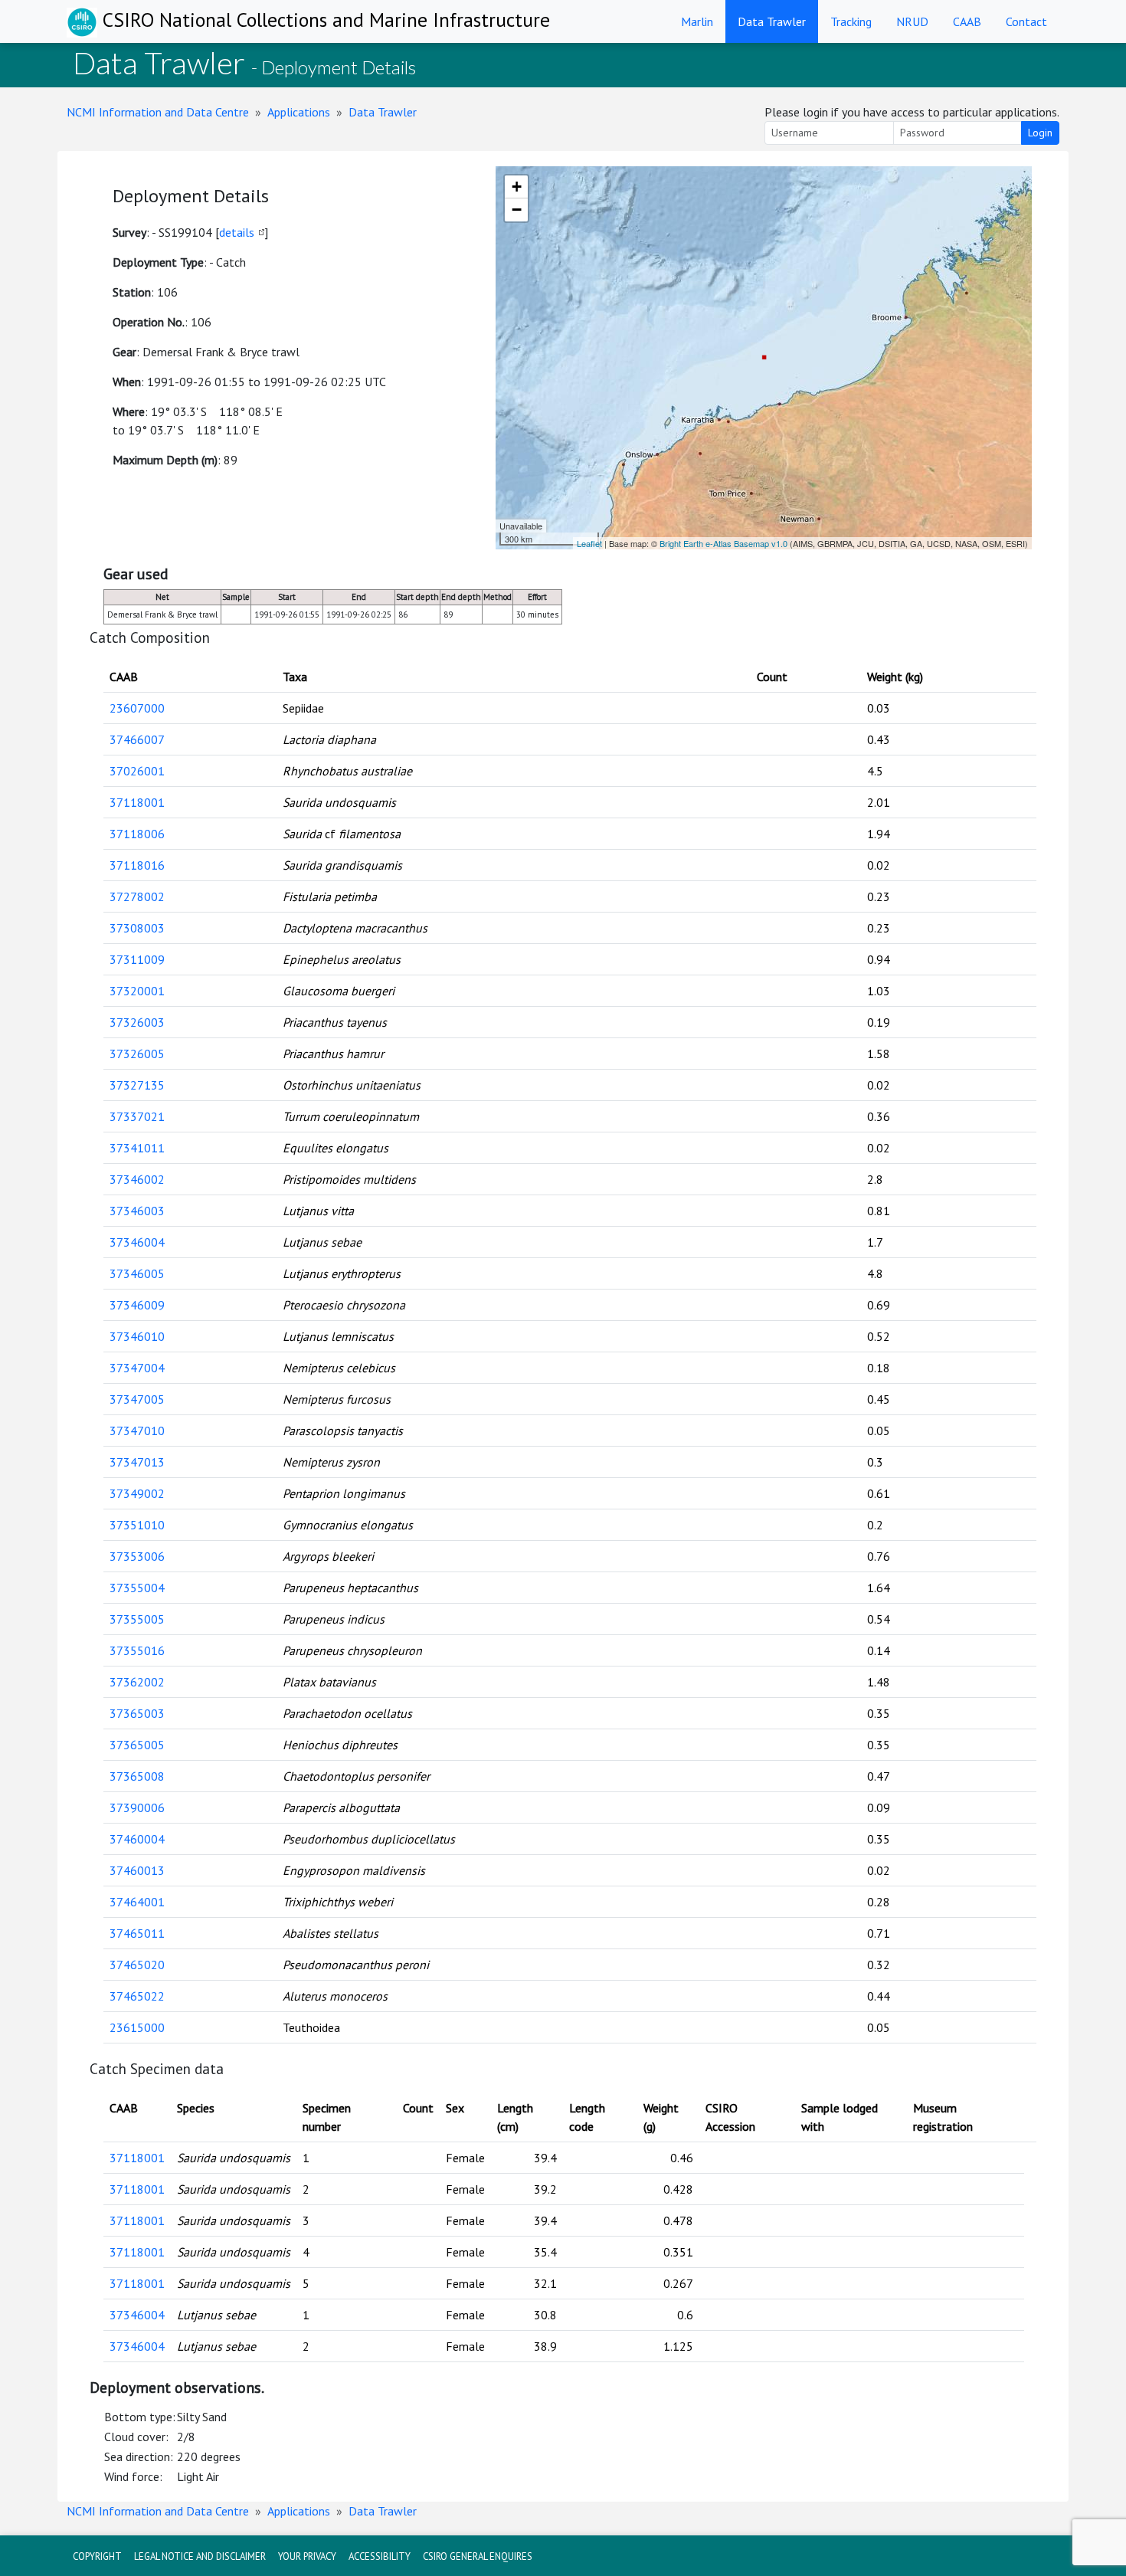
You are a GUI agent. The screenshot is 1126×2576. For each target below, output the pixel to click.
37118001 (137, 802)
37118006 (137, 834)
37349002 (137, 1493)
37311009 (137, 959)
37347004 (137, 1368)
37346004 (137, 1242)
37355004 (137, 1588)
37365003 (137, 1713)
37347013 (137, 1462)
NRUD (912, 21)
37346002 (137, 1179)
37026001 (137, 771)
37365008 (137, 1776)
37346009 (137, 1305)
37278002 (137, 896)
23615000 (137, 2027)
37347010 (137, 1431)
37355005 (137, 1619)
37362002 (137, 1682)
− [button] (517, 210)
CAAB (967, 21)
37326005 (137, 1054)
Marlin (697, 21)
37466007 (137, 739)
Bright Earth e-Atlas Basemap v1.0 (723, 543)
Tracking (851, 21)
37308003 (137, 928)
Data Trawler (772, 21)
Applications (299, 112)
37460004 (137, 1839)
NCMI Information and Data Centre (158, 112)
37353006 (137, 1556)
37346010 (137, 1336)
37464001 (137, 1902)
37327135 (137, 1085)
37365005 (137, 1745)
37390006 (137, 1807)
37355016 (137, 1650)
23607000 (137, 708)
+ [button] (517, 187)
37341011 (137, 1148)
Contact (1026, 21)
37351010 (137, 1525)
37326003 (137, 1022)
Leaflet (589, 543)
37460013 (137, 1870)
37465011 (137, 1933)
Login (1040, 133)
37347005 (137, 1399)
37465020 (137, 1965)
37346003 (137, 1211)
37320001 (137, 991)
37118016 (137, 865)
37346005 (137, 1273)
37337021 (137, 1116)
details (237, 232)
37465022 (137, 1996)
